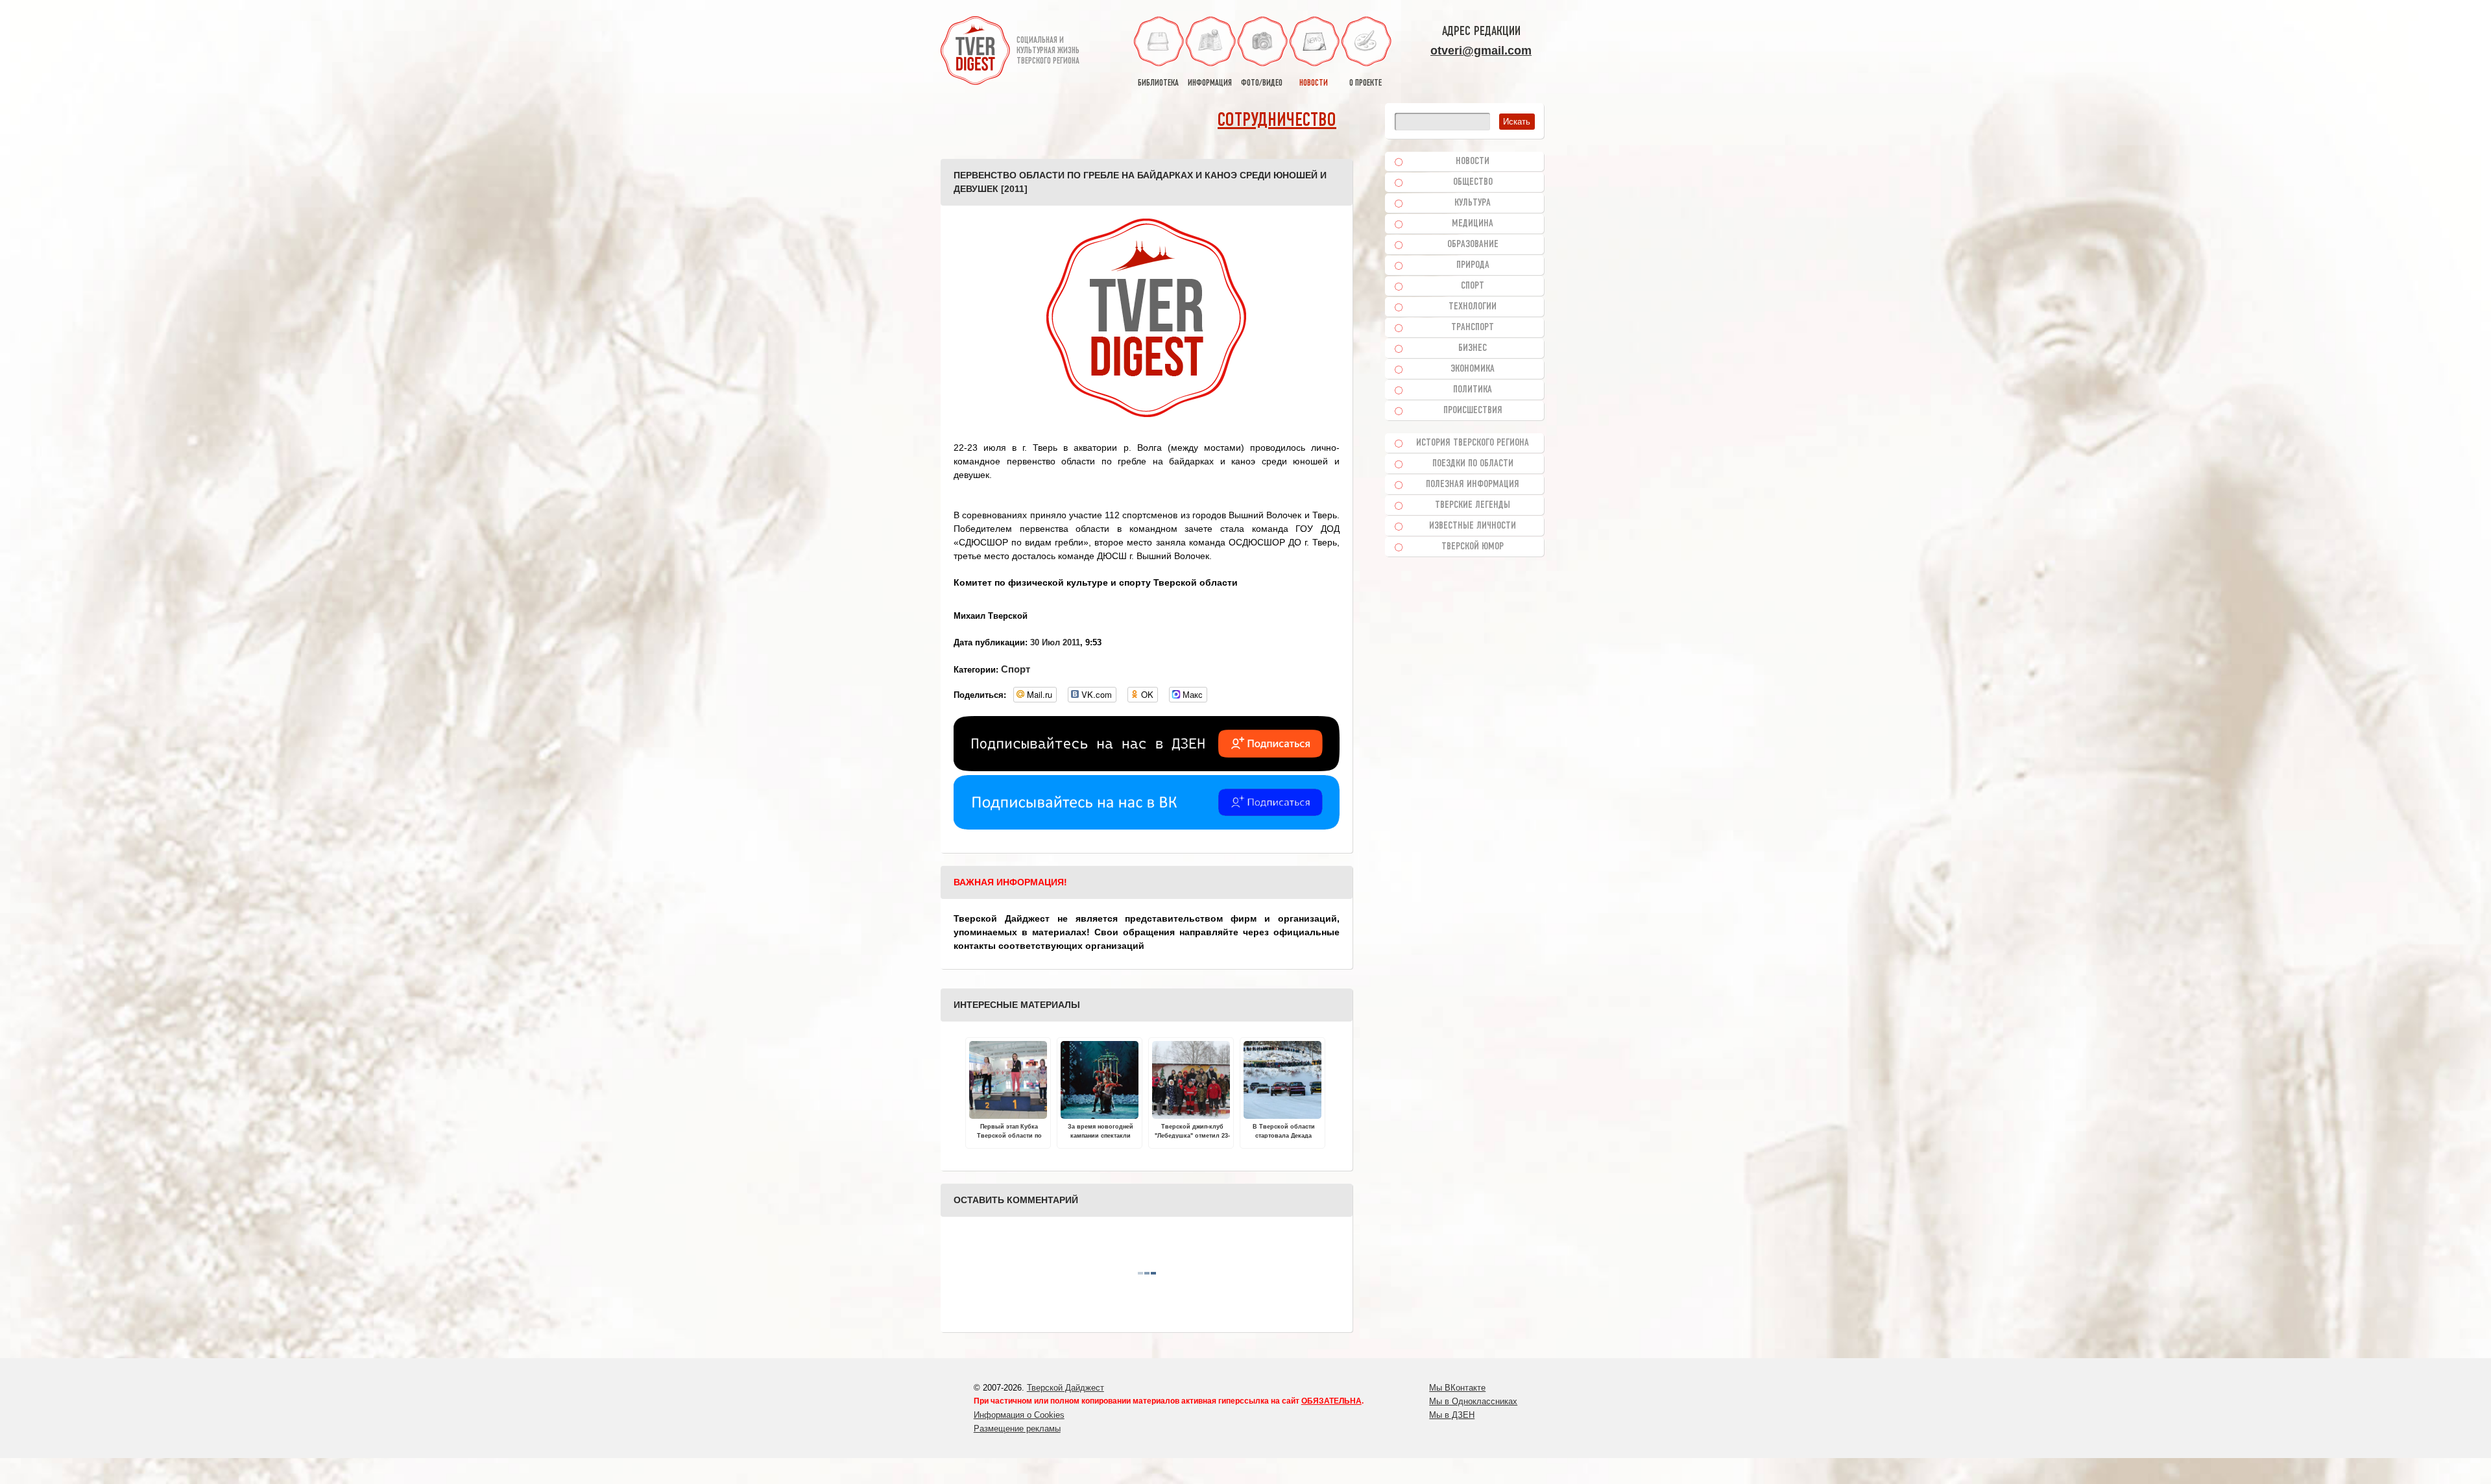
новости (1314, 83)
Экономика (1473, 369)
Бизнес (1473, 348)
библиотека (1158, 83)
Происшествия (1473, 411)
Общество (1473, 182)
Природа (1473, 265)
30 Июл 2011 (1055, 642)
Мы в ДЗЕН (1452, 1415)
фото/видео (1262, 83)
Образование (1473, 245)
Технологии (1473, 307)
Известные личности (1473, 526)
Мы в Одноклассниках (1473, 1401)
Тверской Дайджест (1065, 1388)
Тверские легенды (1473, 505)
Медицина (1473, 224)
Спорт (1016, 669)
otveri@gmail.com (1481, 51)
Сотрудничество (1277, 121)
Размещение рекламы (1017, 1429)
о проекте (1366, 83)
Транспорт (1473, 328)
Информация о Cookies (1019, 1415)
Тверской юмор (1473, 547)
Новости (1473, 162)
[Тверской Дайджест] (975, 53)
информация (1210, 83)
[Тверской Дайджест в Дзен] (1147, 768)
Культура (1473, 203)
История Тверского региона (1473, 443)
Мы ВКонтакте (1457, 1388)
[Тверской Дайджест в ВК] (1147, 826)
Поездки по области (1473, 464)
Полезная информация (1473, 485)
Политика (1473, 390)
